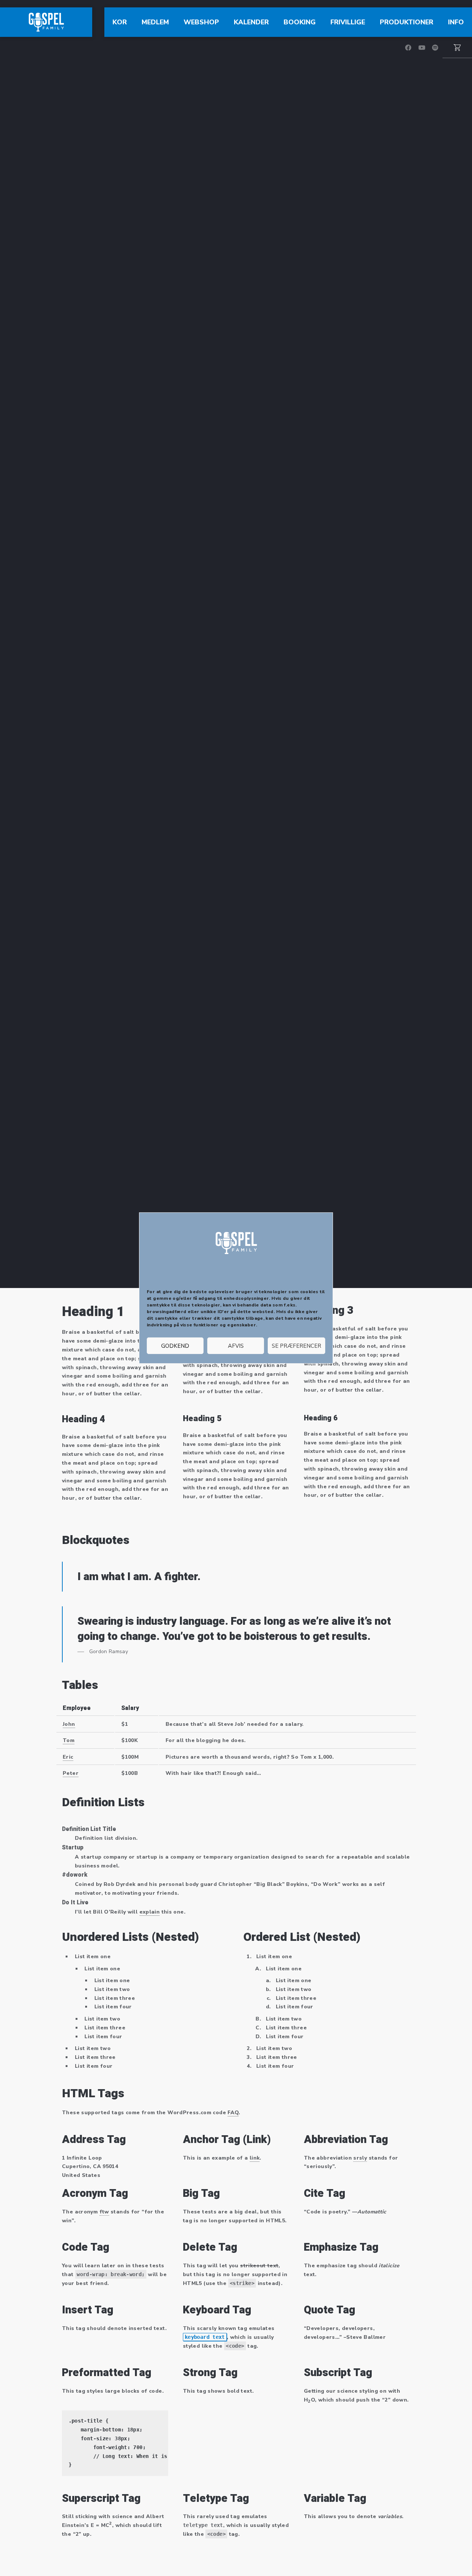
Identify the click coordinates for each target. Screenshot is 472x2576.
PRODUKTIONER (407, 22)
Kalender (251, 22)
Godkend (175, 1346)
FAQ (233, 2113)
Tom (69, 1740)
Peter (71, 1773)
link (255, 2158)
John (69, 1724)
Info (456, 22)
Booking (300, 22)
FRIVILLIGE (348, 22)
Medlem (155, 22)
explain (150, 1912)
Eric (68, 1757)
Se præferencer (296, 1346)
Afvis (236, 1346)
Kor (120, 22)
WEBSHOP (201, 22)
